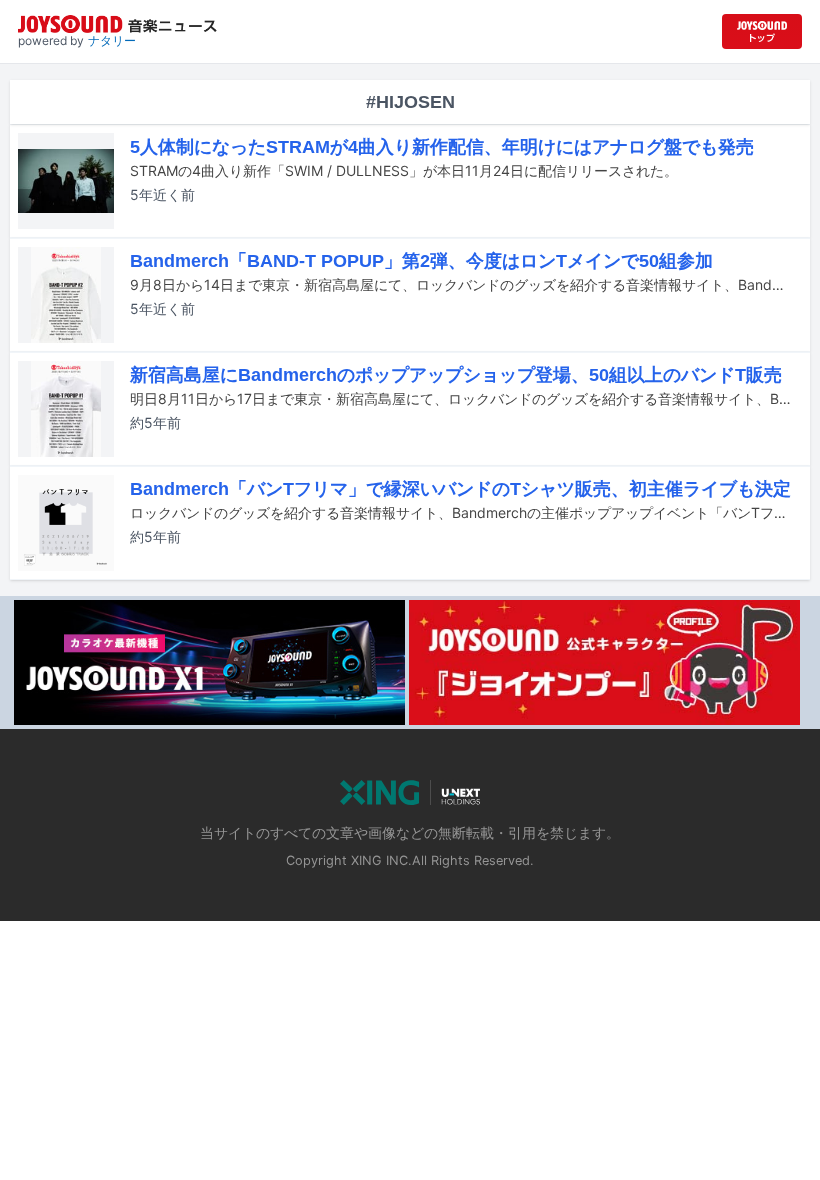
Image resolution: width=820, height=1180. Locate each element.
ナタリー (112, 40)
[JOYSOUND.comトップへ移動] (762, 31)
